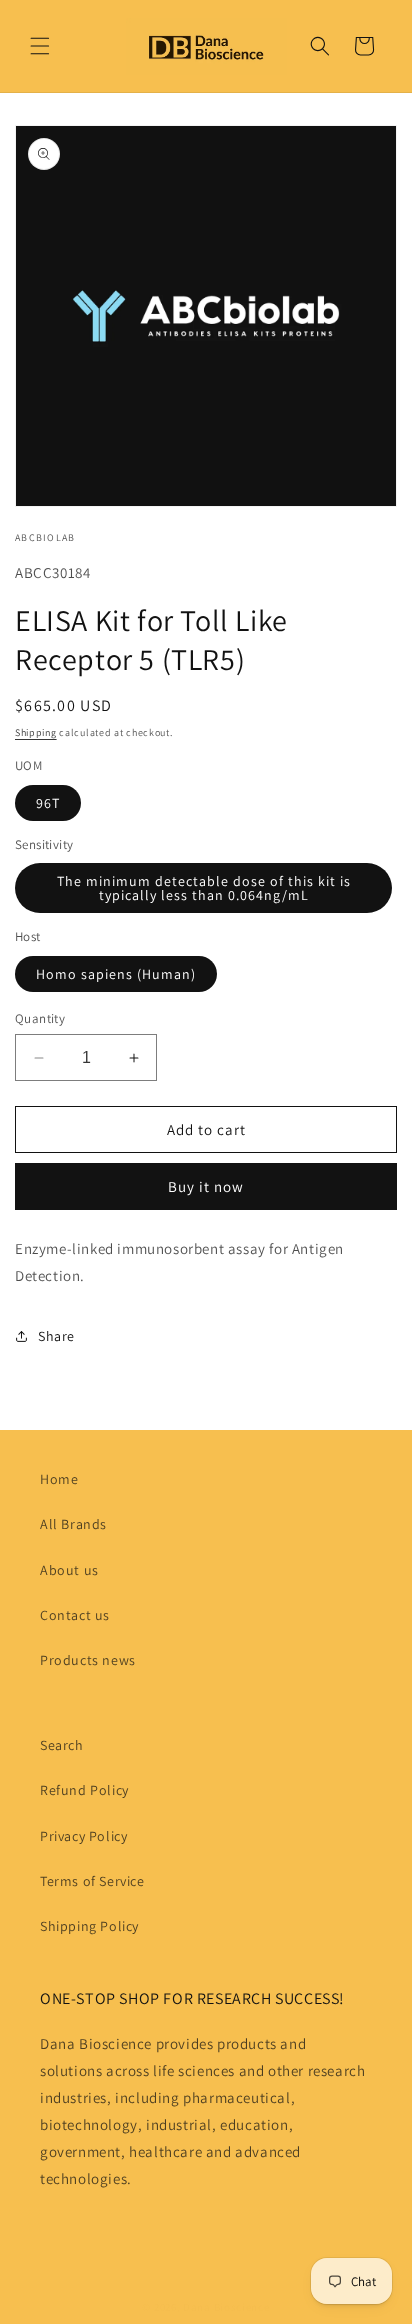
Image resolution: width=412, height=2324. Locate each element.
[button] (40, 46)
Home (59, 1479)
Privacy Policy (83, 1836)
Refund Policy (84, 1790)
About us (69, 1570)
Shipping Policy (89, 1926)
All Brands (73, 1524)
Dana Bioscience (226, 2307)
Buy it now (206, 1186)
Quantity (40, 1018)
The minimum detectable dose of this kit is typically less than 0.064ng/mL (204, 888)
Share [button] (56, 1336)
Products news (88, 1660)
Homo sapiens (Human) (116, 974)
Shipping (36, 732)
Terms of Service (92, 1881)
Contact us (75, 1615)
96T (48, 803)
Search (62, 1745)
